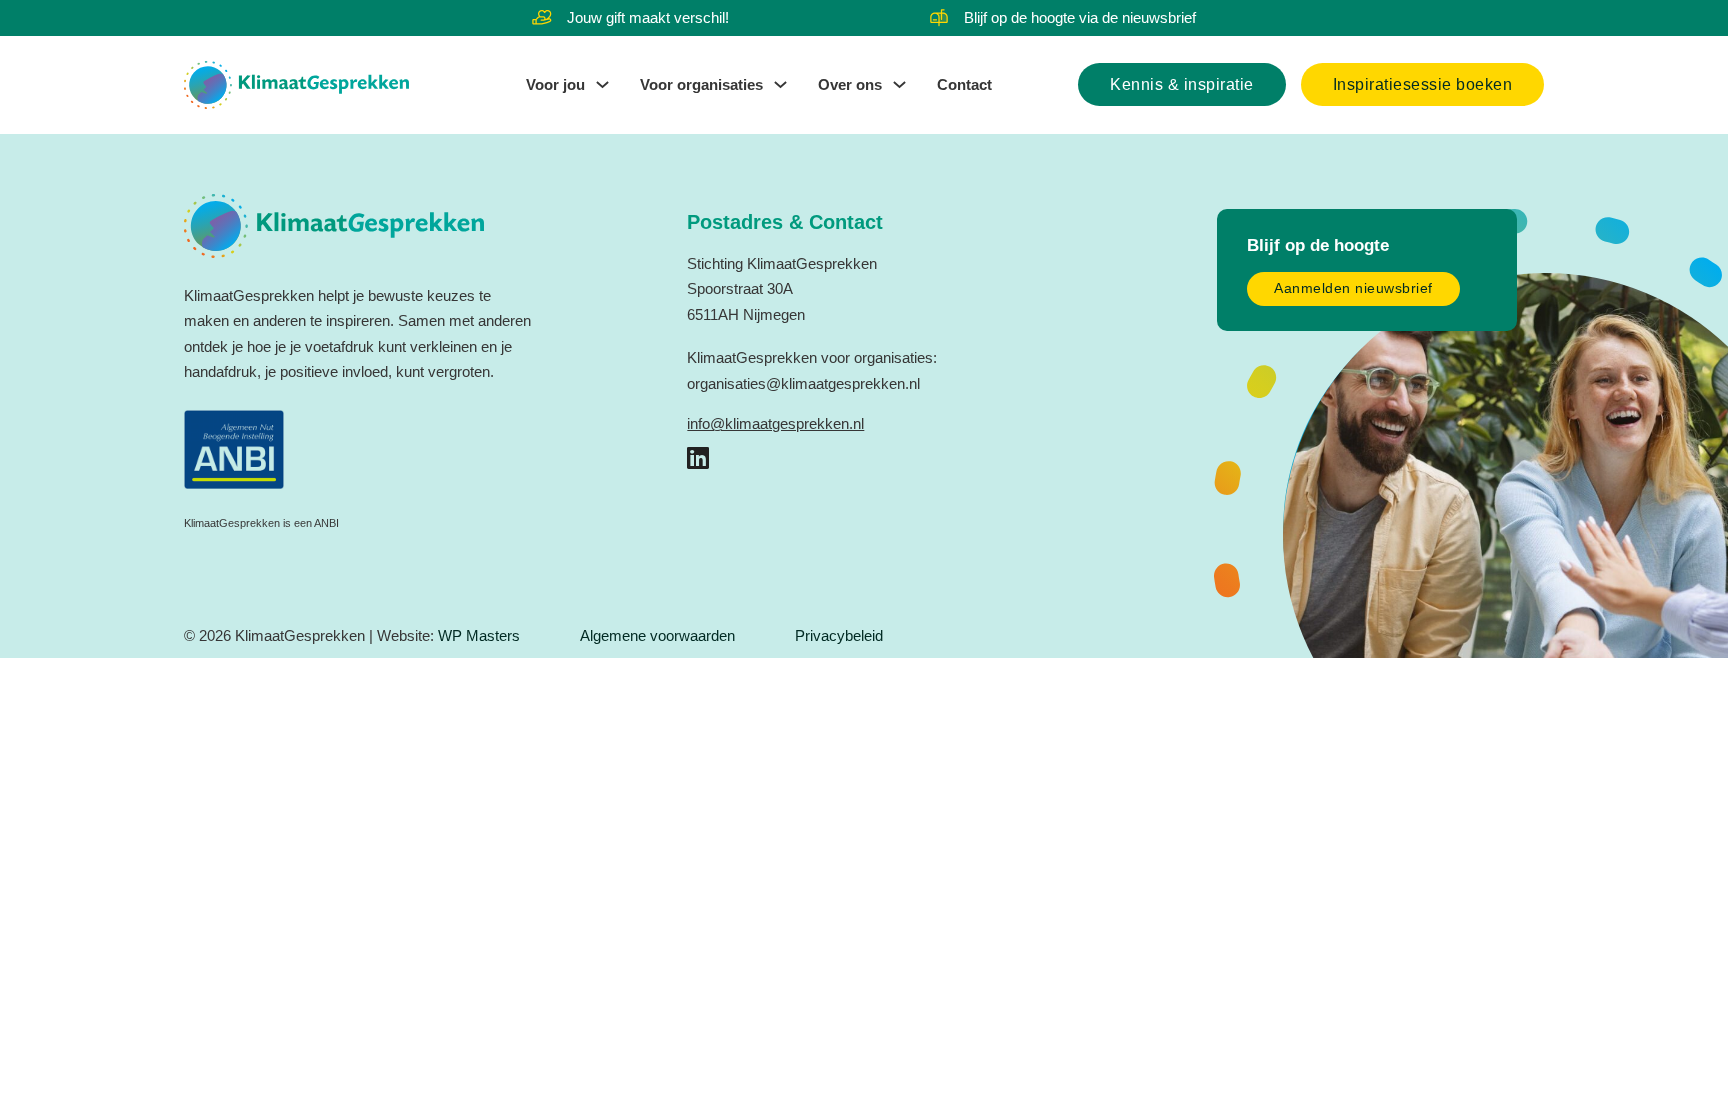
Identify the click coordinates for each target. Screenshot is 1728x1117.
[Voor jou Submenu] (602, 84)
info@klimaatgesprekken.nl (775, 423)
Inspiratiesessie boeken (1423, 84)
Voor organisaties (701, 84)
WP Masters (479, 635)
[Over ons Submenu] (899, 84)
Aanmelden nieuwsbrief (1353, 288)
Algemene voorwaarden (657, 635)
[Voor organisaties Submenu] (780, 84)
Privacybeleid (839, 635)
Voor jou (555, 84)
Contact (964, 84)
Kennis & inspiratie (1182, 84)
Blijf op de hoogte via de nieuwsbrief (1080, 17)
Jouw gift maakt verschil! (648, 17)
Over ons (850, 84)
